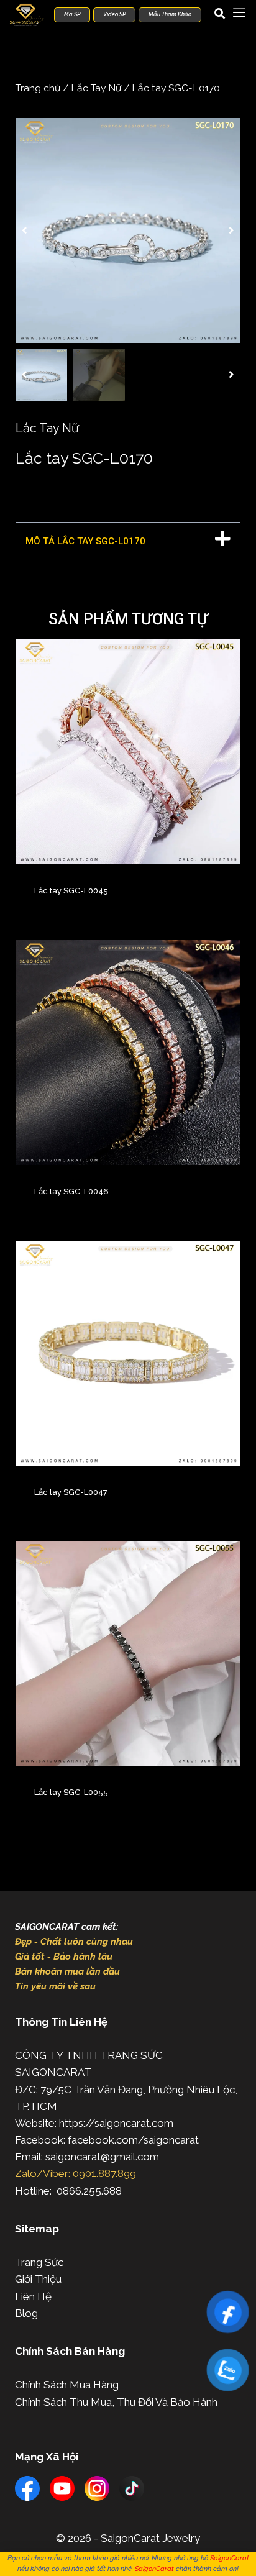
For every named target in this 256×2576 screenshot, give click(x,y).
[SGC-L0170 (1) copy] (128, 231)
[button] (25, 231)
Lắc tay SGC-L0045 (71, 891)
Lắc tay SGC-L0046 (71, 1191)
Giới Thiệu (38, 2279)
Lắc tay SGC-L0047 (71, 1492)
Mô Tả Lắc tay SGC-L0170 (85, 541)
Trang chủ (38, 88)
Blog (26, 2313)
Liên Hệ (33, 2296)
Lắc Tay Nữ (96, 88)
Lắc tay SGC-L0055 (71, 1792)
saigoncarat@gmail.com (102, 2157)
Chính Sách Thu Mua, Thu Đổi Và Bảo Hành (116, 2402)
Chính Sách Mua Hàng (67, 2385)
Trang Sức (39, 2262)
